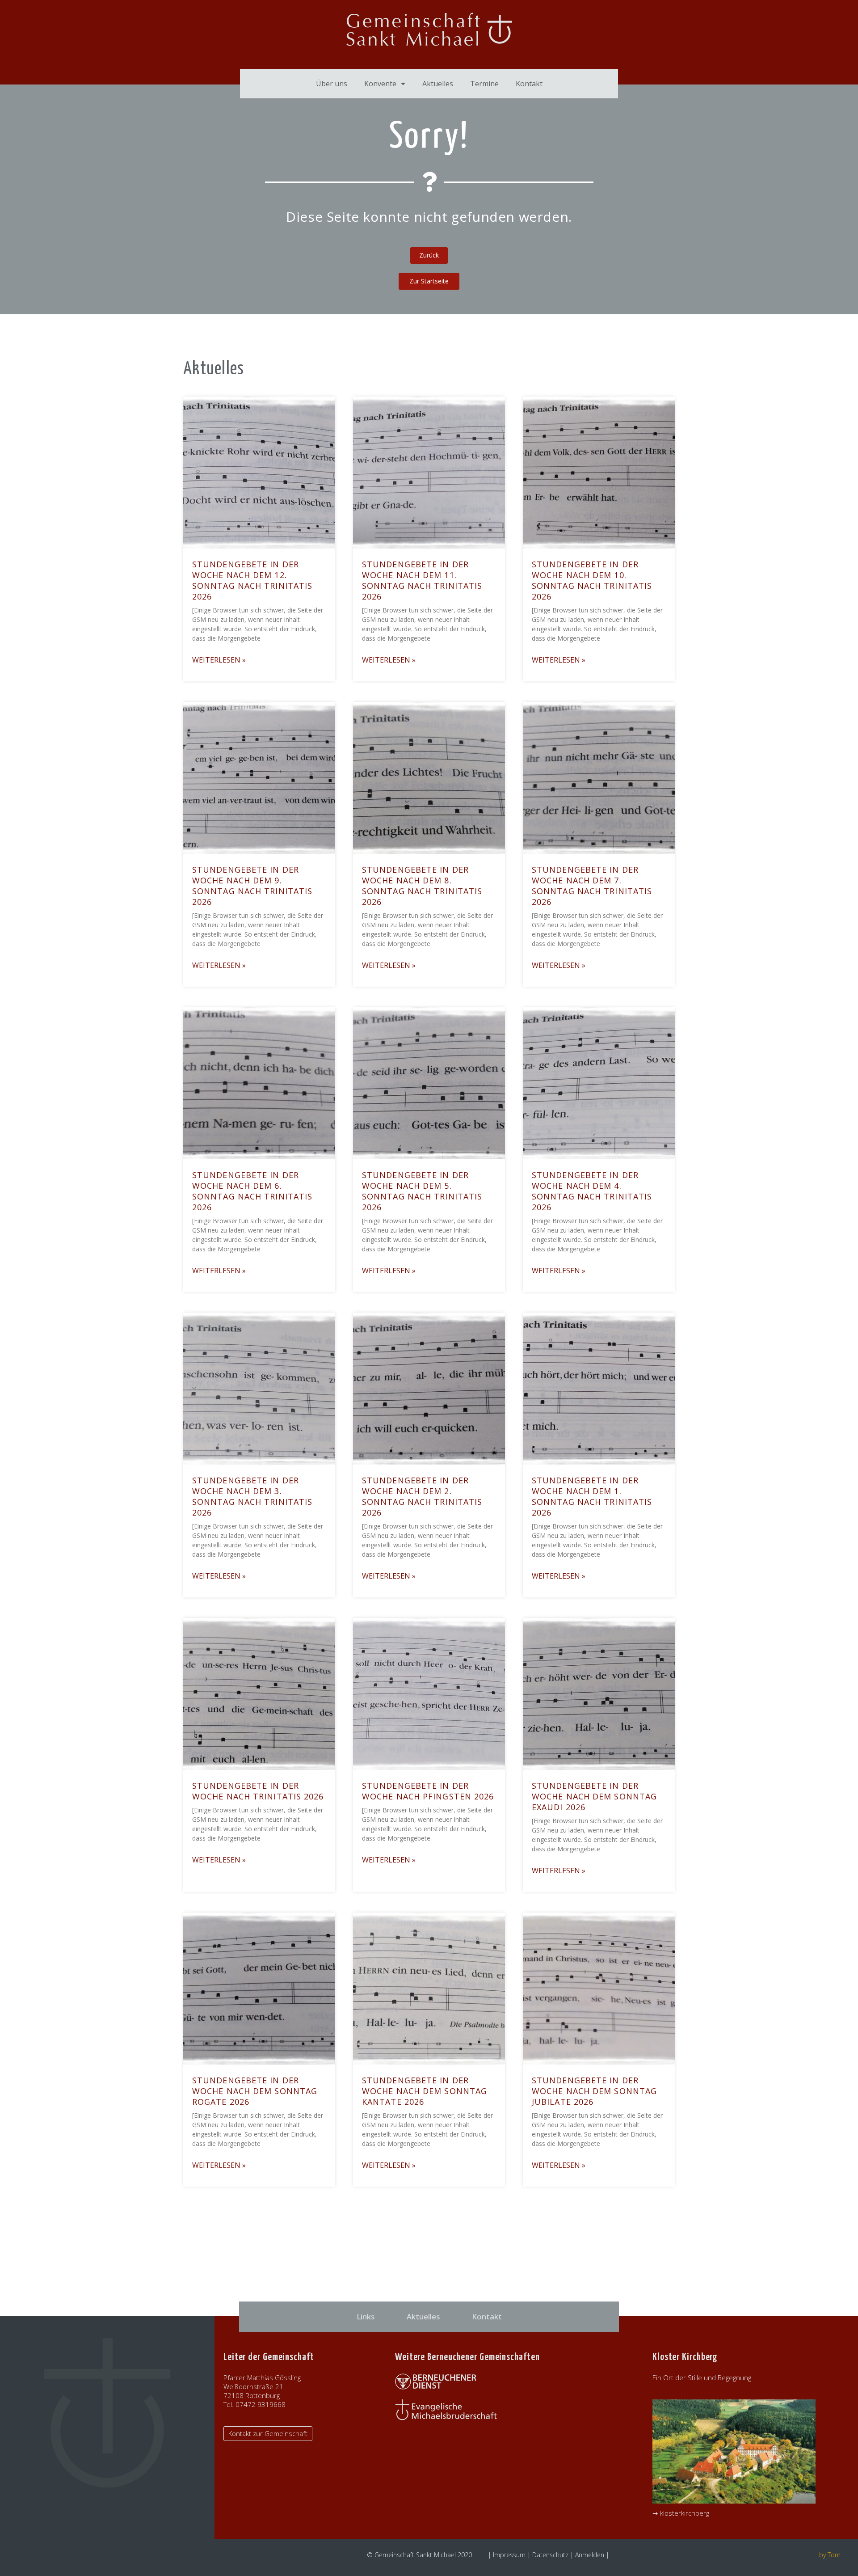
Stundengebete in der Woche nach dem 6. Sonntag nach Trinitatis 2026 (252, 1191)
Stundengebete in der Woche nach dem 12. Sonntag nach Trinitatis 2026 (252, 580)
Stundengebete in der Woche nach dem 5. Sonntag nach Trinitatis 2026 (422, 1191)
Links (366, 2316)
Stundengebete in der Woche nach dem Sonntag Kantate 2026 (425, 2091)
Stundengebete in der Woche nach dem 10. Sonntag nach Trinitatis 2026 (592, 580)
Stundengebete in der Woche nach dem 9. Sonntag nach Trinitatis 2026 (252, 886)
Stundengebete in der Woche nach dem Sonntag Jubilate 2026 (594, 2091)
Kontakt (529, 84)
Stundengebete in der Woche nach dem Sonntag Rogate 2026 (255, 2091)
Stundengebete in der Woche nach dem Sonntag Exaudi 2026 (594, 1796)
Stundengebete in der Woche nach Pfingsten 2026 (428, 1791)
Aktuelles (438, 84)
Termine (484, 84)
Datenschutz (550, 2555)
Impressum (509, 2555)
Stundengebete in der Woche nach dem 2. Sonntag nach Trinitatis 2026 (422, 1496)
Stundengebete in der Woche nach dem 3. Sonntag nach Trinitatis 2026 (252, 1496)
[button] (429, 281)
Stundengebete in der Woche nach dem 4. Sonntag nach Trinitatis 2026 (592, 1191)
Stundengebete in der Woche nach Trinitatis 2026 (258, 1791)
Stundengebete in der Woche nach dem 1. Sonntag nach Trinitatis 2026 (592, 1496)
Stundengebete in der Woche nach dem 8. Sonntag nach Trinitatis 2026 (422, 886)
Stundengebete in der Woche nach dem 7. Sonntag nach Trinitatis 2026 (592, 886)
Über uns (332, 84)
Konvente (380, 84)
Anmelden (590, 2555)
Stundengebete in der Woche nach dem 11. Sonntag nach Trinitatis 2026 (422, 580)
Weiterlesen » (219, 660)
